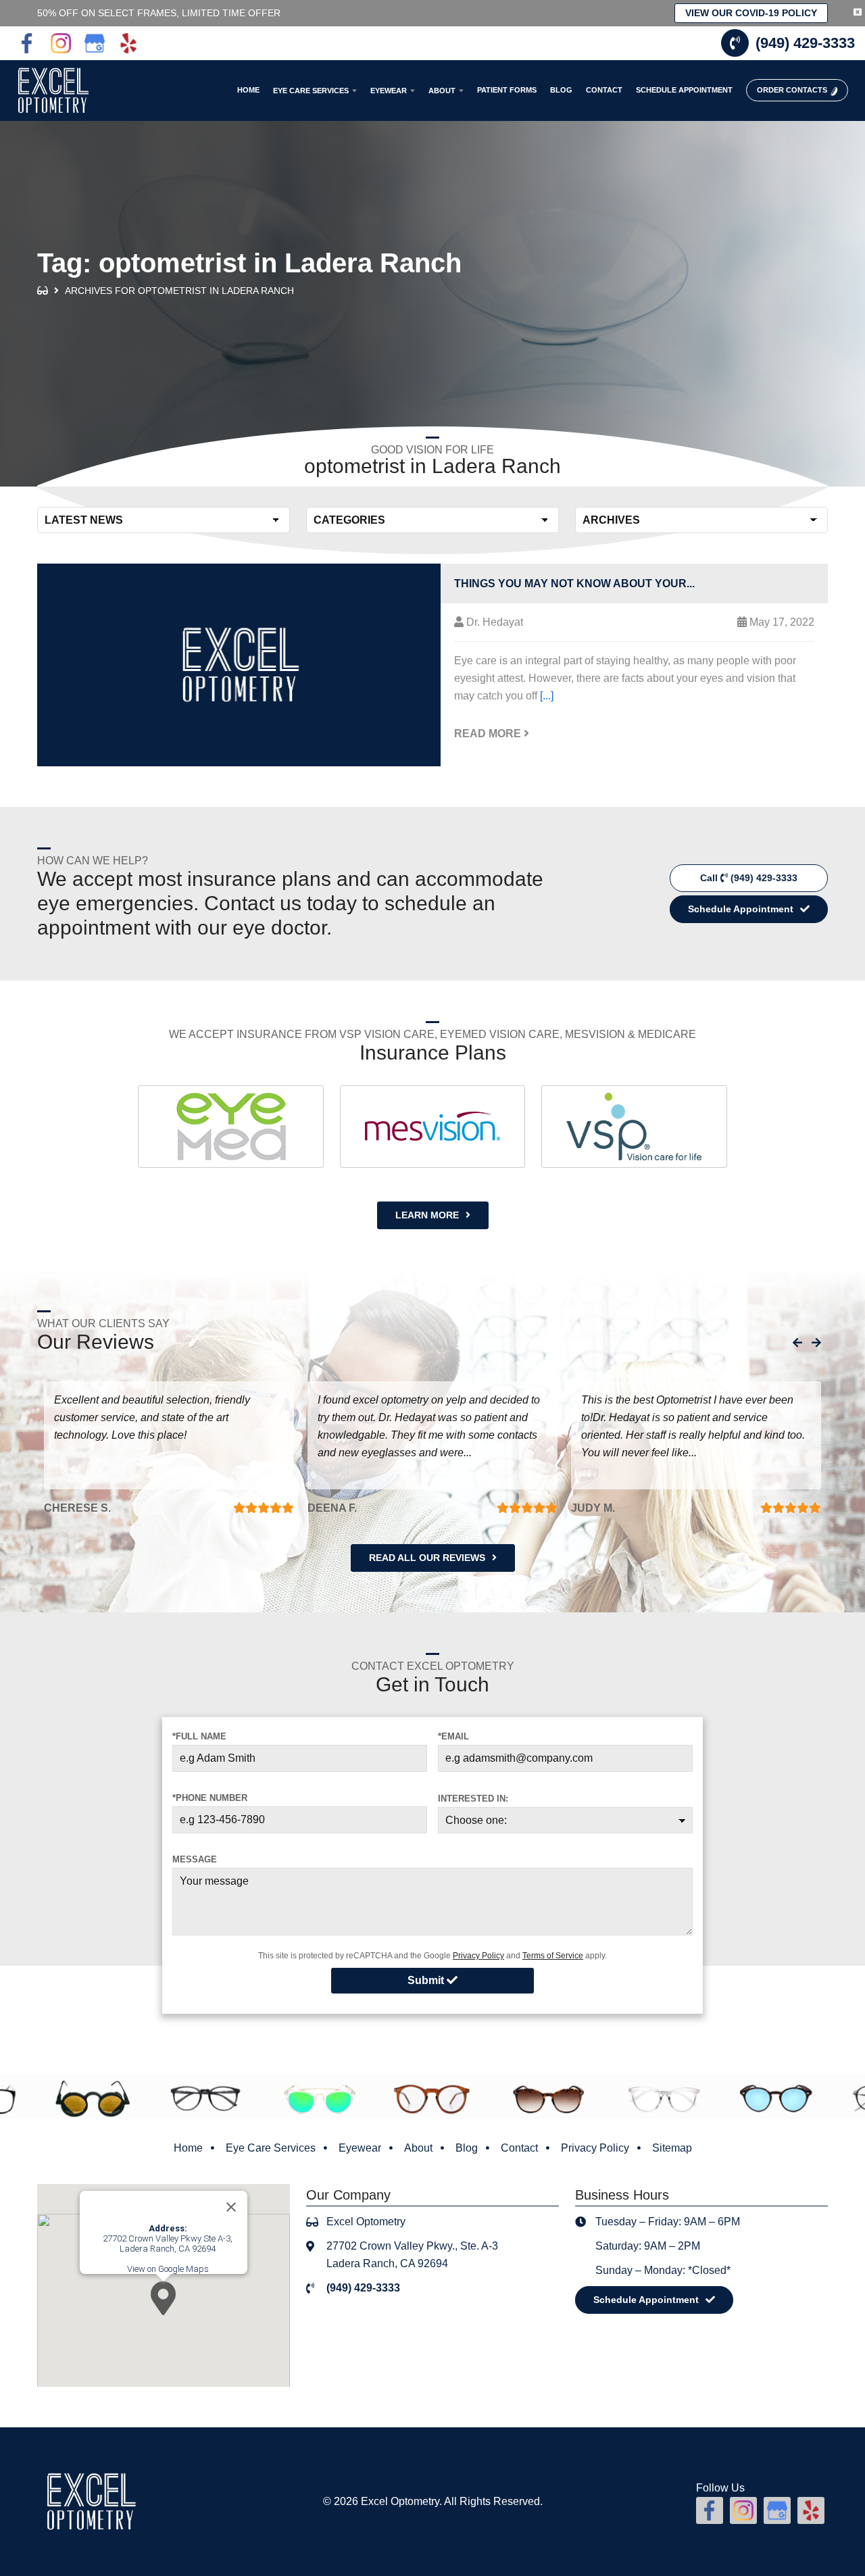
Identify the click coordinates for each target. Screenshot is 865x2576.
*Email (453, 1736)
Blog (467, 2148)
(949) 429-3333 (805, 43)
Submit (427, 1980)
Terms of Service (553, 1956)
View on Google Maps (168, 2269)
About (418, 2148)
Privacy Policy (478, 1956)
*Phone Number (210, 1798)
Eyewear (360, 2148)
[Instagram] (61, 43)
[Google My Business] (95, 43)
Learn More (427, 1215)
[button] (163, 2298)
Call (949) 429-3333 (749, 878)
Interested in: (473, 1799)
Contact (519, 2148)
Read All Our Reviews (427, 1558)
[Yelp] (128, 43)
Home (188, 2148)
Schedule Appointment (741, 909)
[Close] (231, 2207)
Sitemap (672, 2148)
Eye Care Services (271, 2148)
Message (195, 1859)
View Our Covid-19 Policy (751, 13)
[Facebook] (27, 43)
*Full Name (199, 1736)
